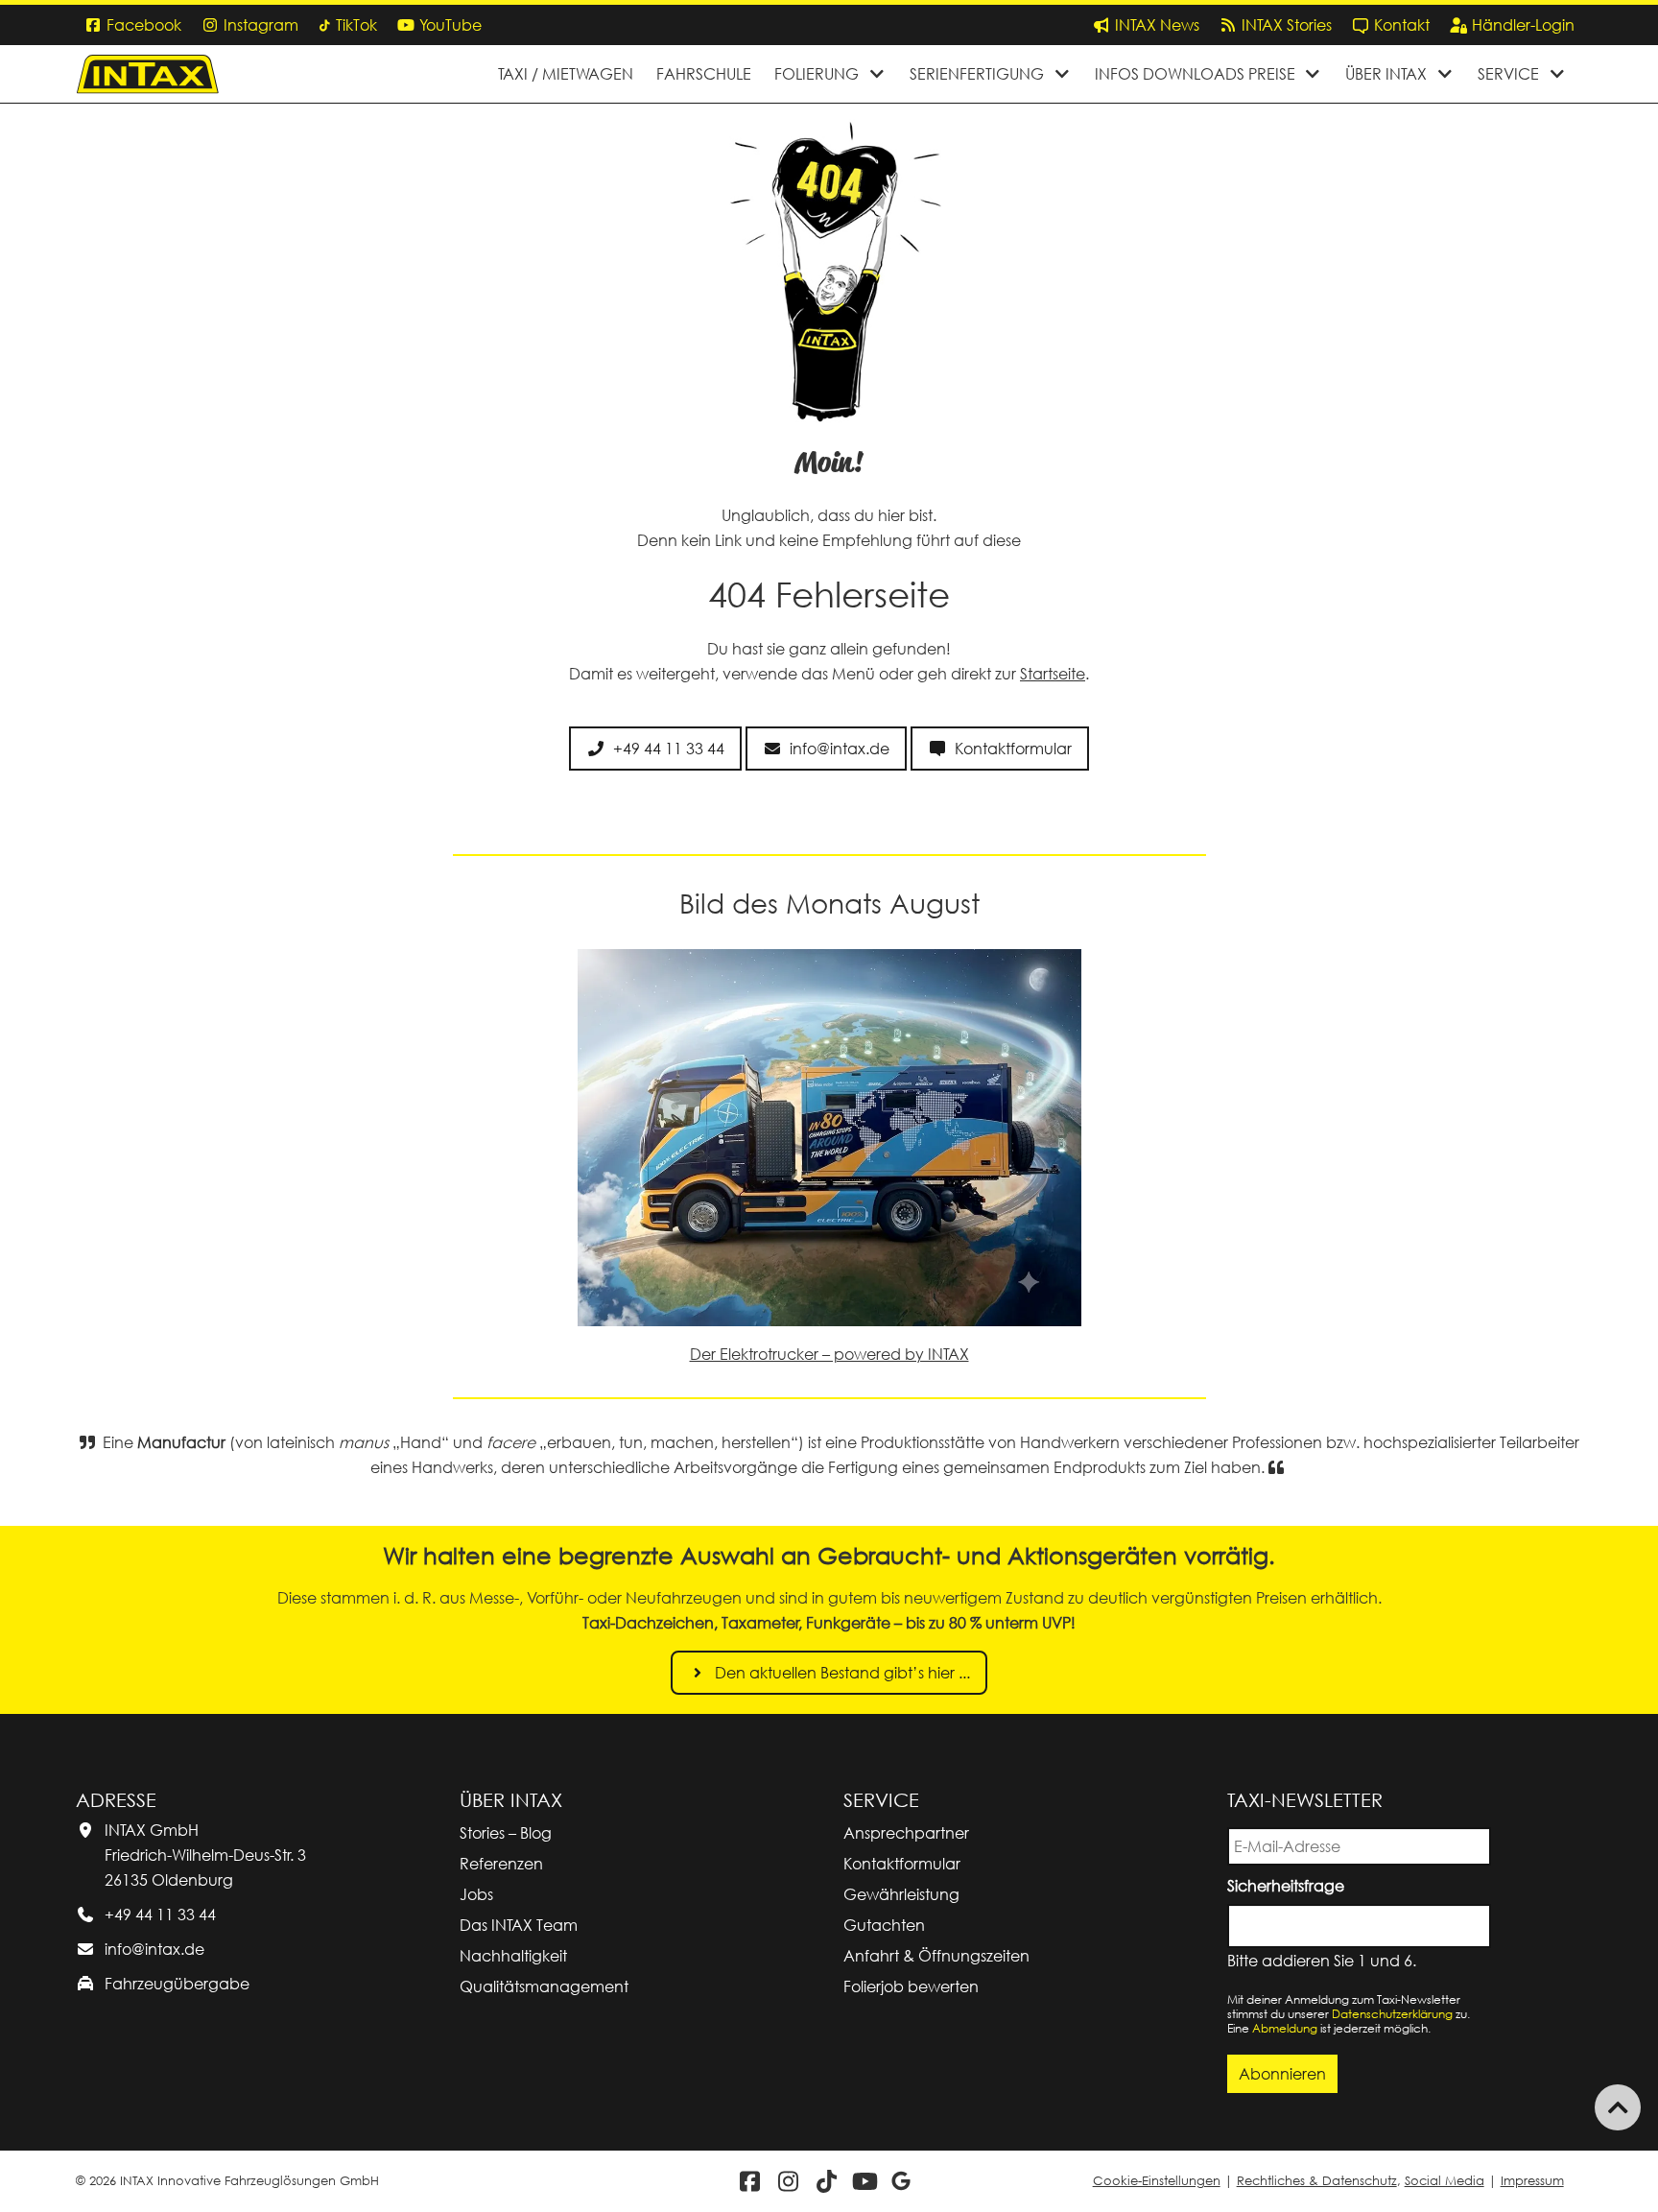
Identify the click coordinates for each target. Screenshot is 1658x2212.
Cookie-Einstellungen (1157, 2181)
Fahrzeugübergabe (177, 1984)
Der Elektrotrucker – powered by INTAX (829, 1354)
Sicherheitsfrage (1289, 1884)
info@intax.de (154, 1949)
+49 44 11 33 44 (160, 1915)
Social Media (1445, 2181)
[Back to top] (1618, 2107)
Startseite (1053, 674)
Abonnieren (1282, 2074)
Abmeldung (1285, 2028)
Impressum (1532, 2181)
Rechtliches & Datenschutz (1317, 2181)
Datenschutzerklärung (1392, 2014)
